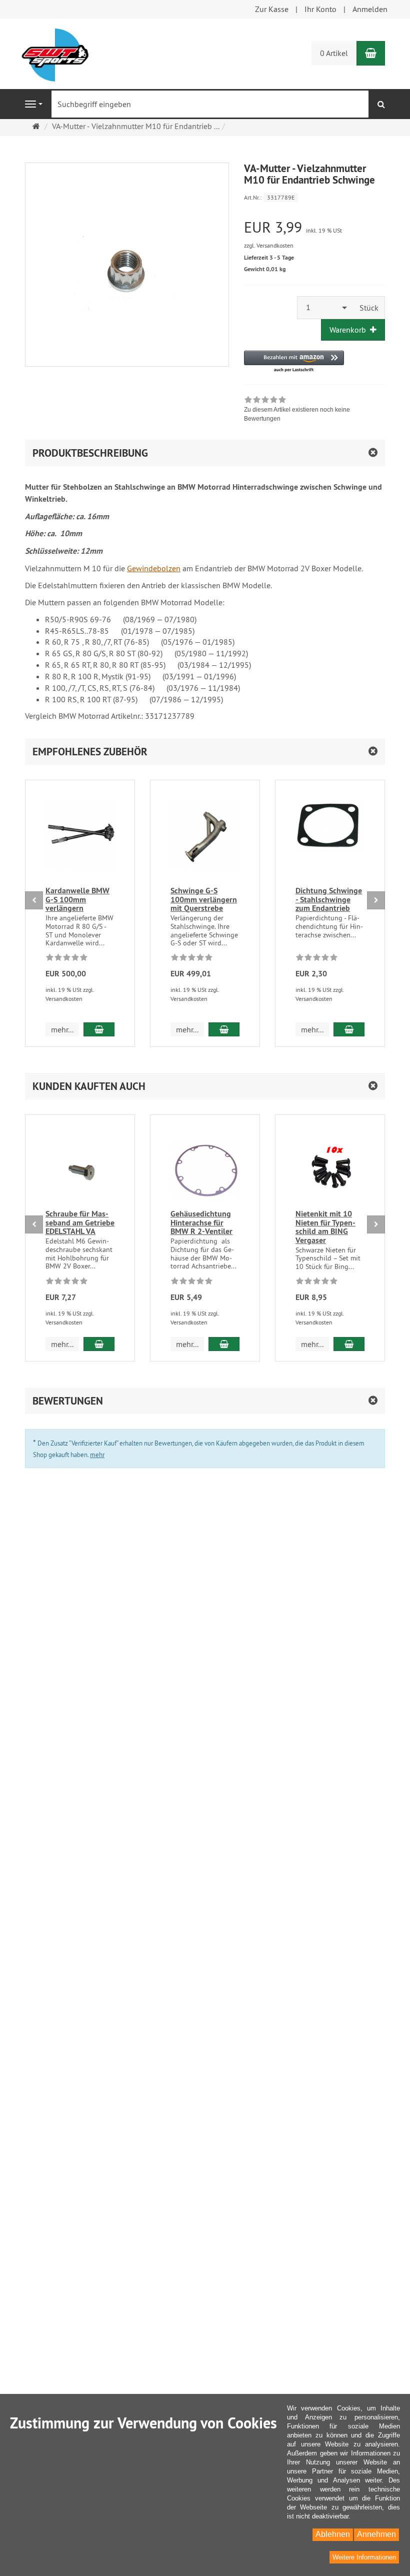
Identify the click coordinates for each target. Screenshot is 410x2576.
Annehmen (376, 2534)
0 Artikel (334, 53)
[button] (294, 362)
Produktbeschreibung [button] (90, 453)
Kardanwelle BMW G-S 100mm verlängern (77, 899)
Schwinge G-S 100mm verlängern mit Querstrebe (204, 899)
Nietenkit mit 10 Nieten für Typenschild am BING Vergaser (325, 1227)
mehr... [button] (62, 1029)
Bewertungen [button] (68, 1401)
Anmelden (370, 9)
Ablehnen (333, 2534)
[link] (315, 410)
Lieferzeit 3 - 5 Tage (269, 258)
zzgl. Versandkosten (269, 245)
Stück (369, 308)
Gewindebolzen (154, 568)
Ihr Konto (320, 9)
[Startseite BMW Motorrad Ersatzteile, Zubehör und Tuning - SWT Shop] (55, 54)
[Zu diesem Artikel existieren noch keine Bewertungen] (67, 959)
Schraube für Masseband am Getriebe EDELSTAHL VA (80, 1222)
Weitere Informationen (364, 2557)
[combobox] (325, 307)
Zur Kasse (272, 9)
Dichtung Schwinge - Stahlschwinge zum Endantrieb (329, 899)
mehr (97, 1455)
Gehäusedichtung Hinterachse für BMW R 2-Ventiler (201, 1222)
